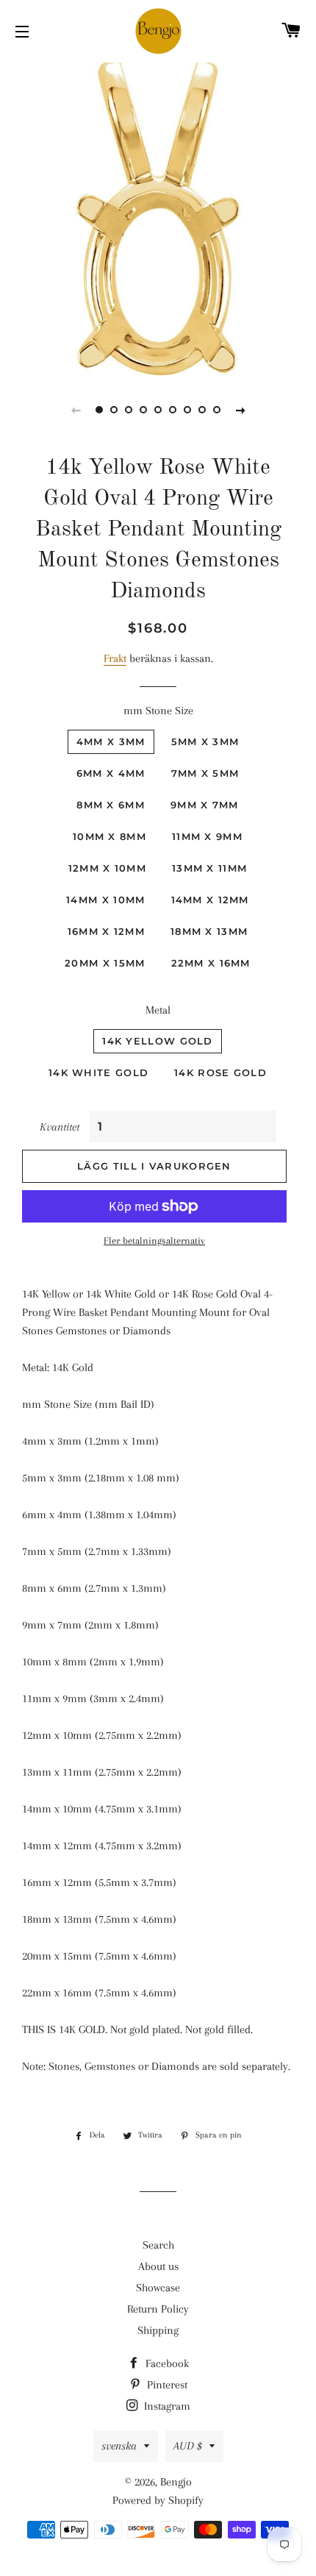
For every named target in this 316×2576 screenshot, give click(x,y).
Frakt (115, 658)
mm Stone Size (158, 711)
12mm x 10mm (107, 868)
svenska (119, 2446)
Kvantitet (60, 1127)
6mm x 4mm (111, 773)
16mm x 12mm (106, 931)
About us (158, 2266)
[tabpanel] (158, 217)
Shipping (158, 2330)
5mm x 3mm (205, 741)
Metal (158, 1010)
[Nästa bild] (240, 410)
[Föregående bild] (76, 410)
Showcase (158, 2288)
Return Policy (158, 2309)
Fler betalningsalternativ (154, 1241)
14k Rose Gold (220, 1072)
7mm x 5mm (205, 773)
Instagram (166, 2406)
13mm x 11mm (209, 868)
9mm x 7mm (205, 805)
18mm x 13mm (209, 931)
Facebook (166, 2363)
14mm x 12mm (210, 900)
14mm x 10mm (105, 900)
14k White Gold (98, 1072)
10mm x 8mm (109, 836)
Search (158, 2245)
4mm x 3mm (111, 741)
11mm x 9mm (207, 836)
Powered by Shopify (158, 2500)
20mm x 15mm (105, 963)
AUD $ (188, 2446)
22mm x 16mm (211, 963)
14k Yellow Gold (158, 1041)
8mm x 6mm (111, 805)
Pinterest (166, 2385)
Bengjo (176, 2482)
